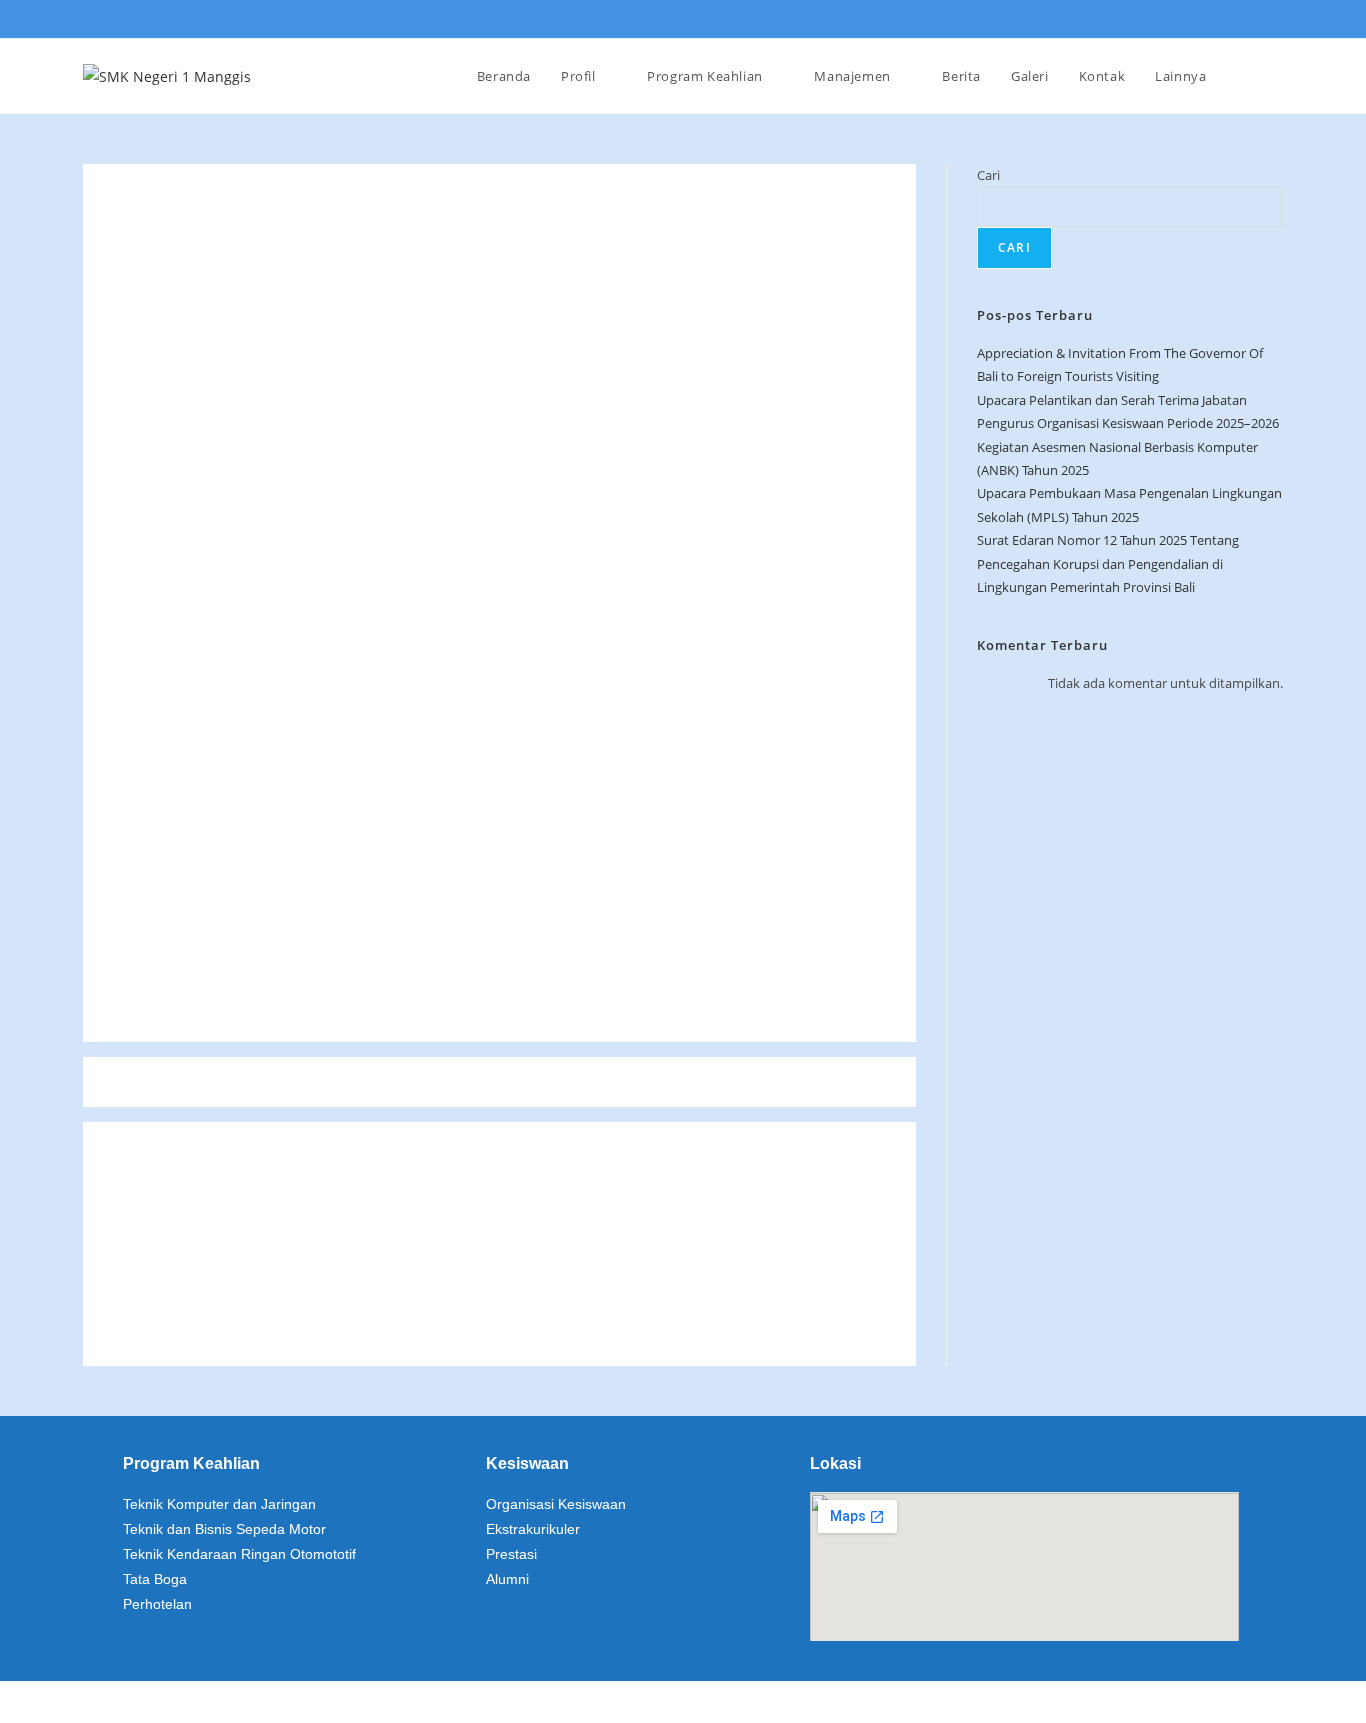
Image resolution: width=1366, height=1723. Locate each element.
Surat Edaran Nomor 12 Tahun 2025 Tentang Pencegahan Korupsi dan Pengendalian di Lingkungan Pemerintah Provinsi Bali (1108, 563)
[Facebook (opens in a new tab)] (1216, 20)
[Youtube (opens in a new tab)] (1271, 20)
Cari (988, 175)
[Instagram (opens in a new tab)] (1245, 20)
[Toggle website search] (1263, 76)
